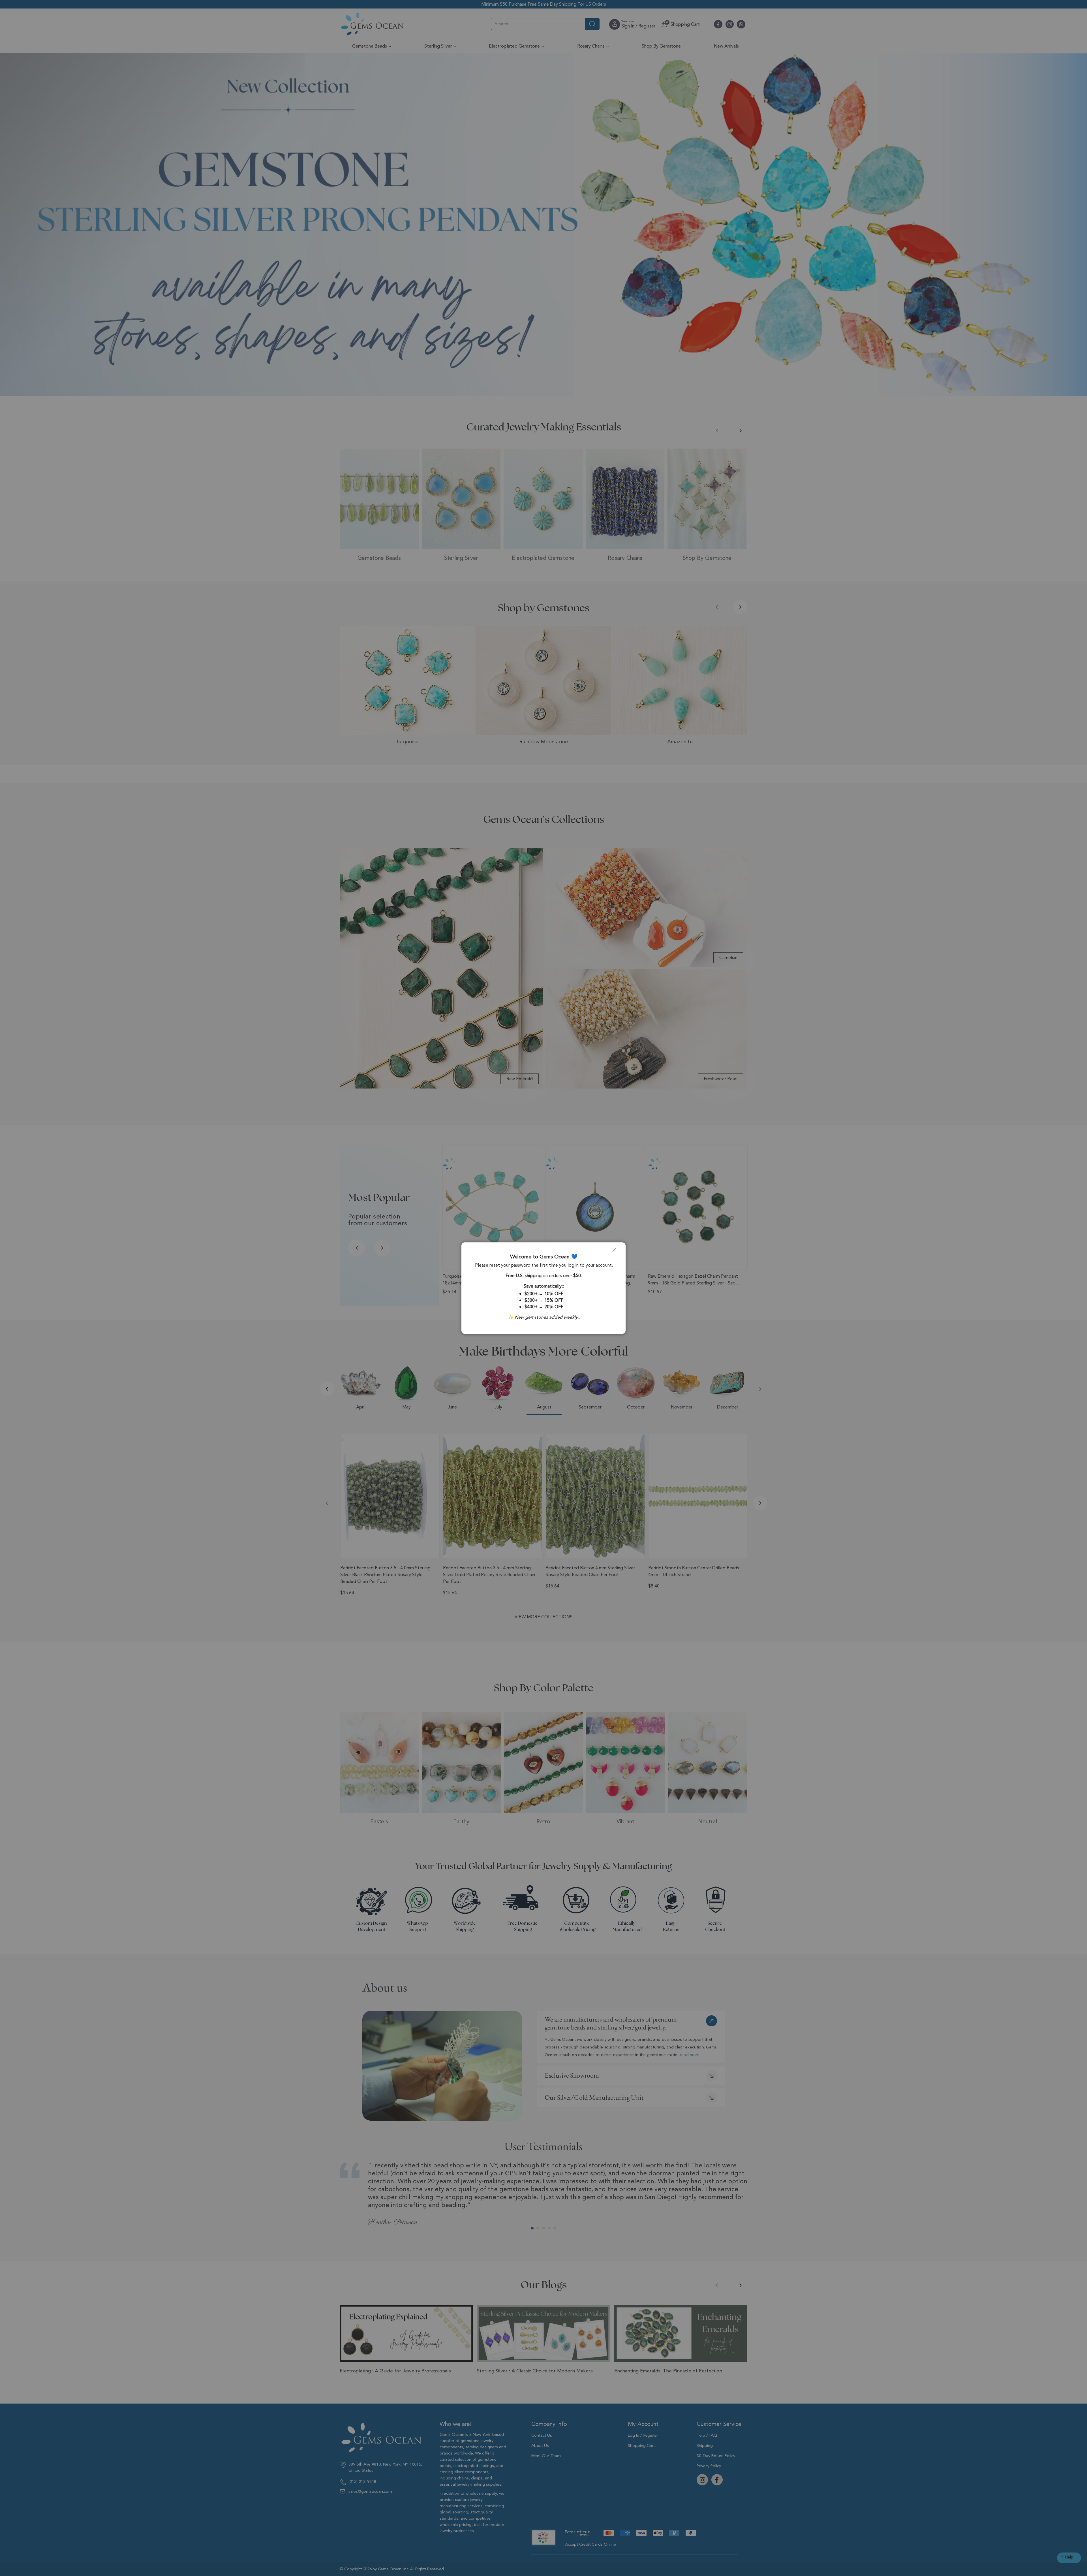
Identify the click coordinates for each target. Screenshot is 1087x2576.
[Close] (617, 1252)
